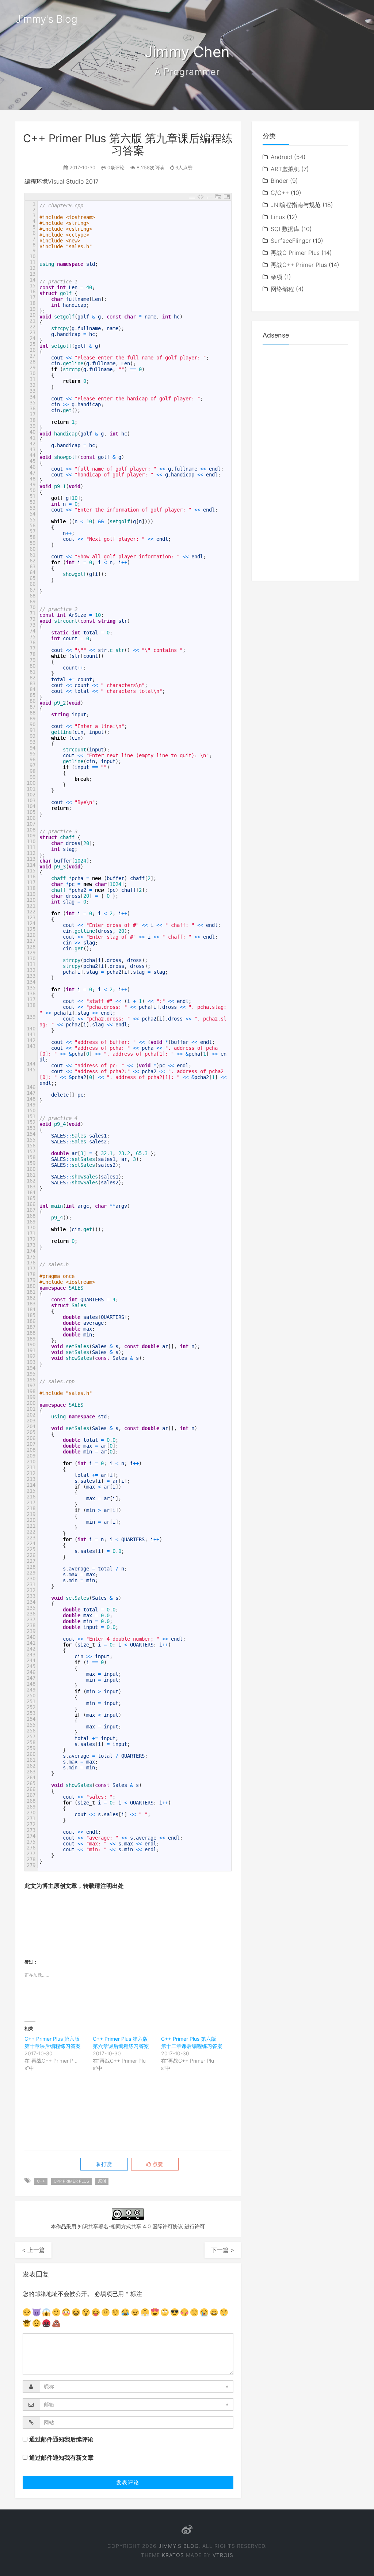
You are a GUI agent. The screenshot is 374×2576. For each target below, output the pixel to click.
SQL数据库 (285, 229)
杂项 (276, 277)
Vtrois (223, 2555)
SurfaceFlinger (291, 241)
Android (281, 157)
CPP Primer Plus (71, 2181)
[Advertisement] (157, 1924)
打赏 (106, 2164)
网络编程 (282, 289)
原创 (102, 2181)
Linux (278, 217)
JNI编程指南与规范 (296, 205)
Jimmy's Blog (46, 19)
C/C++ (280, 193)
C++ (41, 2181)
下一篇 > (223, 2250)
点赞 (157, 2164)
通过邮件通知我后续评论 (61, 2439)
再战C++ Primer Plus (299, 265)
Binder (279, 181)
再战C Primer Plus (295, 253)
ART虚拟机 (285, 169)
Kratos (173, 2555)
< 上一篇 (33, 2250)
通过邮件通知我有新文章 (61, 2458)
